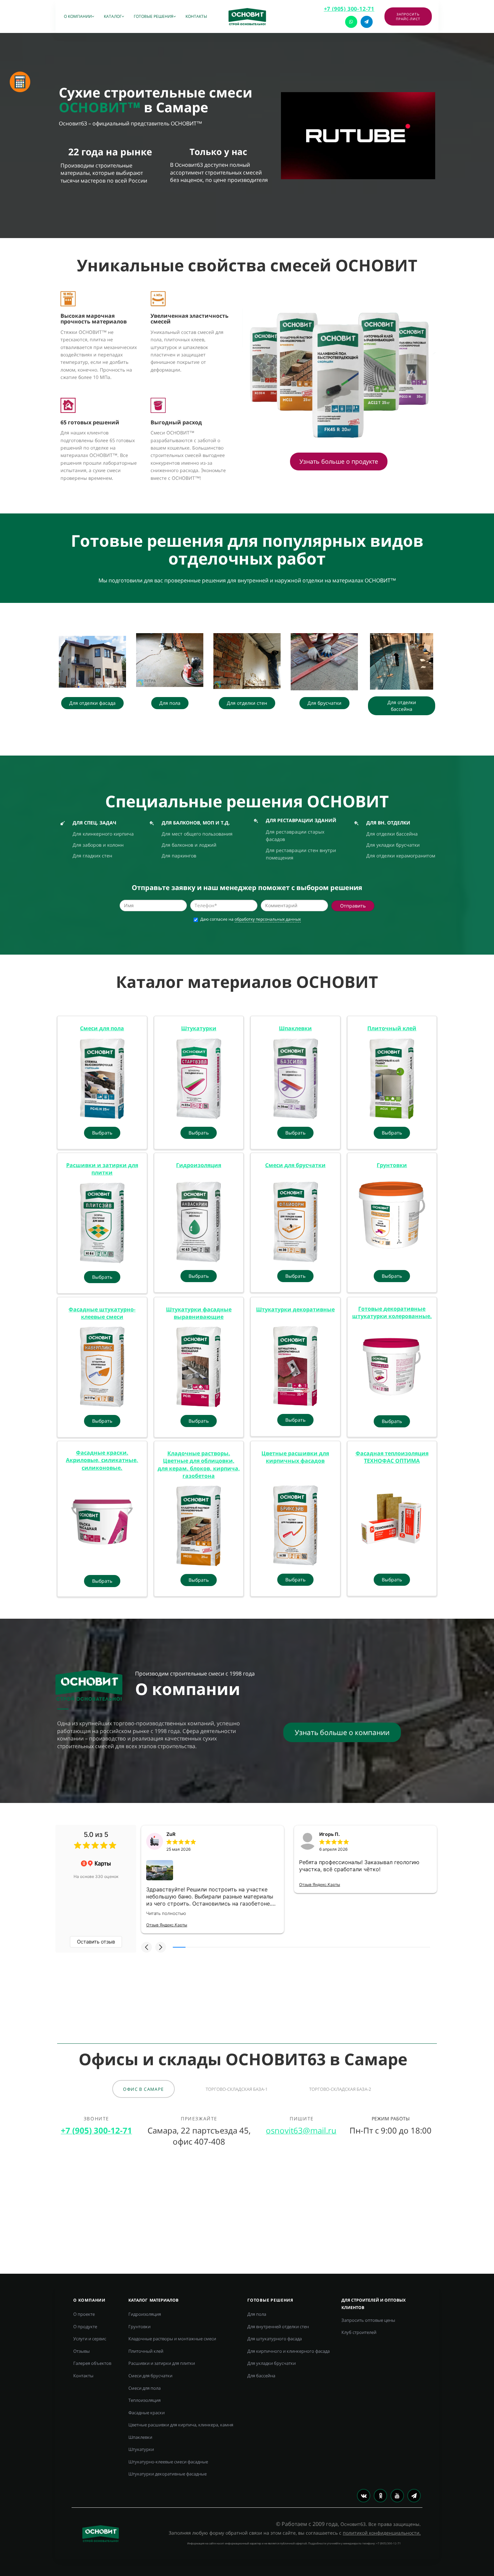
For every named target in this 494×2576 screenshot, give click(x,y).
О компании (78, 16)
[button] (147, 1947)
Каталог (113, 16)
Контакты (196, 16)
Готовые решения (154, 16)
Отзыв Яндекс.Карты (167, 1925)
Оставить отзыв (96, 1942)
